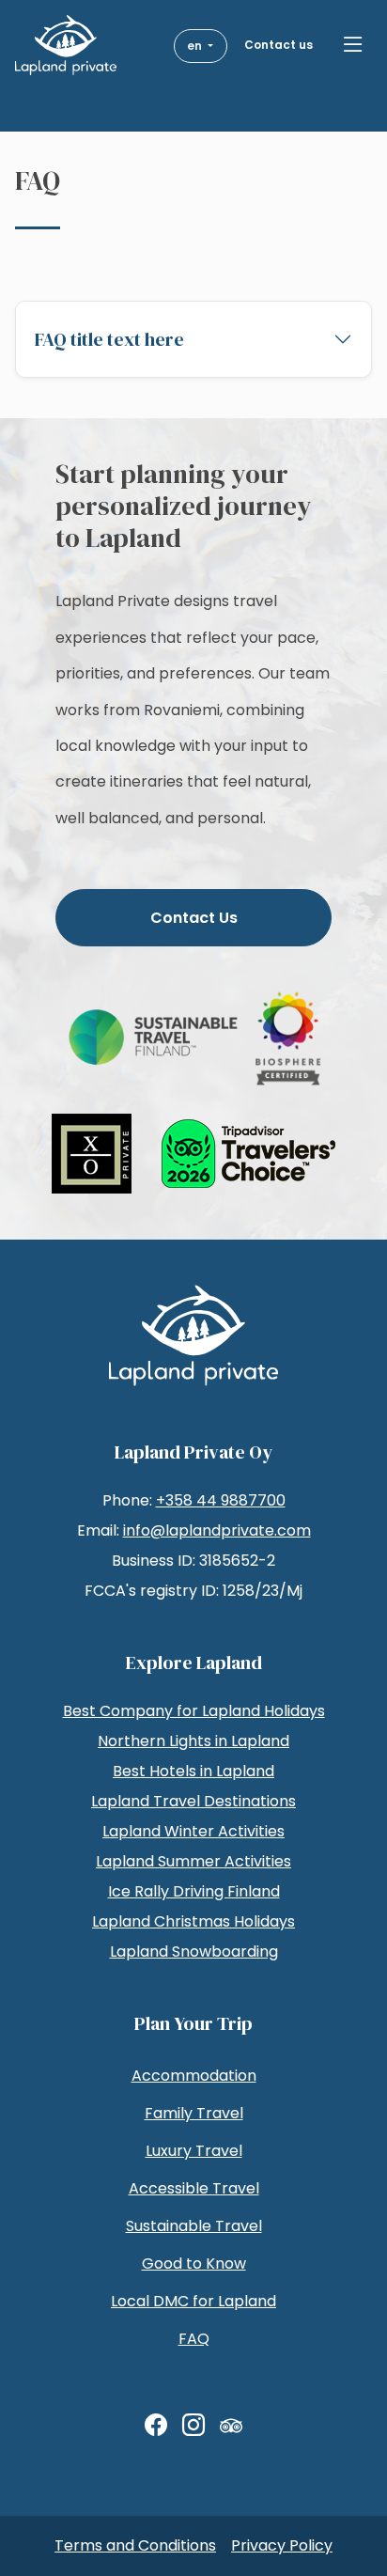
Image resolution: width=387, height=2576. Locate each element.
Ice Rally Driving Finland (194, 1891)
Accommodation (194, 2076)
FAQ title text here (109, 339)
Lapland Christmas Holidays (193, 1921)
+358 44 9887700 (221, 1500)
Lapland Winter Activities (193, 1831)
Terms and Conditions (135, 2545)
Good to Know (194, 2264)
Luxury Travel (194, 2151)
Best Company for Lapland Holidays (194, 1711)
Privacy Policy (282, 2545)
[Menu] (353, 45)
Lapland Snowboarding (194, 1952)
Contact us (279, 45)
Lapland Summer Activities (193, 1861)
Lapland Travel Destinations (193, 1801)
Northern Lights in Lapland (193, 1741)
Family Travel (194, 2113)
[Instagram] (193, 2426)
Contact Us (194, 918)
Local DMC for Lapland (193, 2301)
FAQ (194, 2339)
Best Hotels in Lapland (193, 1771)
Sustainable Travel (194, 2226)
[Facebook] (156, 2426)
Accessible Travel (194, 2188)
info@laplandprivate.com (217, 1530)
